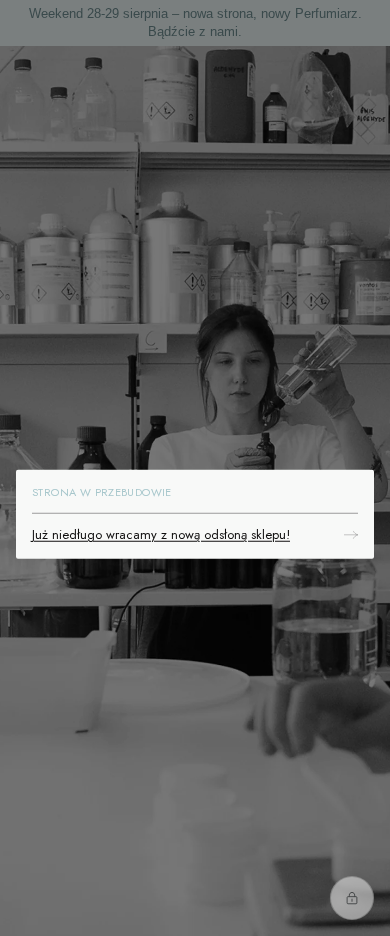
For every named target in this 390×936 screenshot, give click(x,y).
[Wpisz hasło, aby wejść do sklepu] (352, 898)
